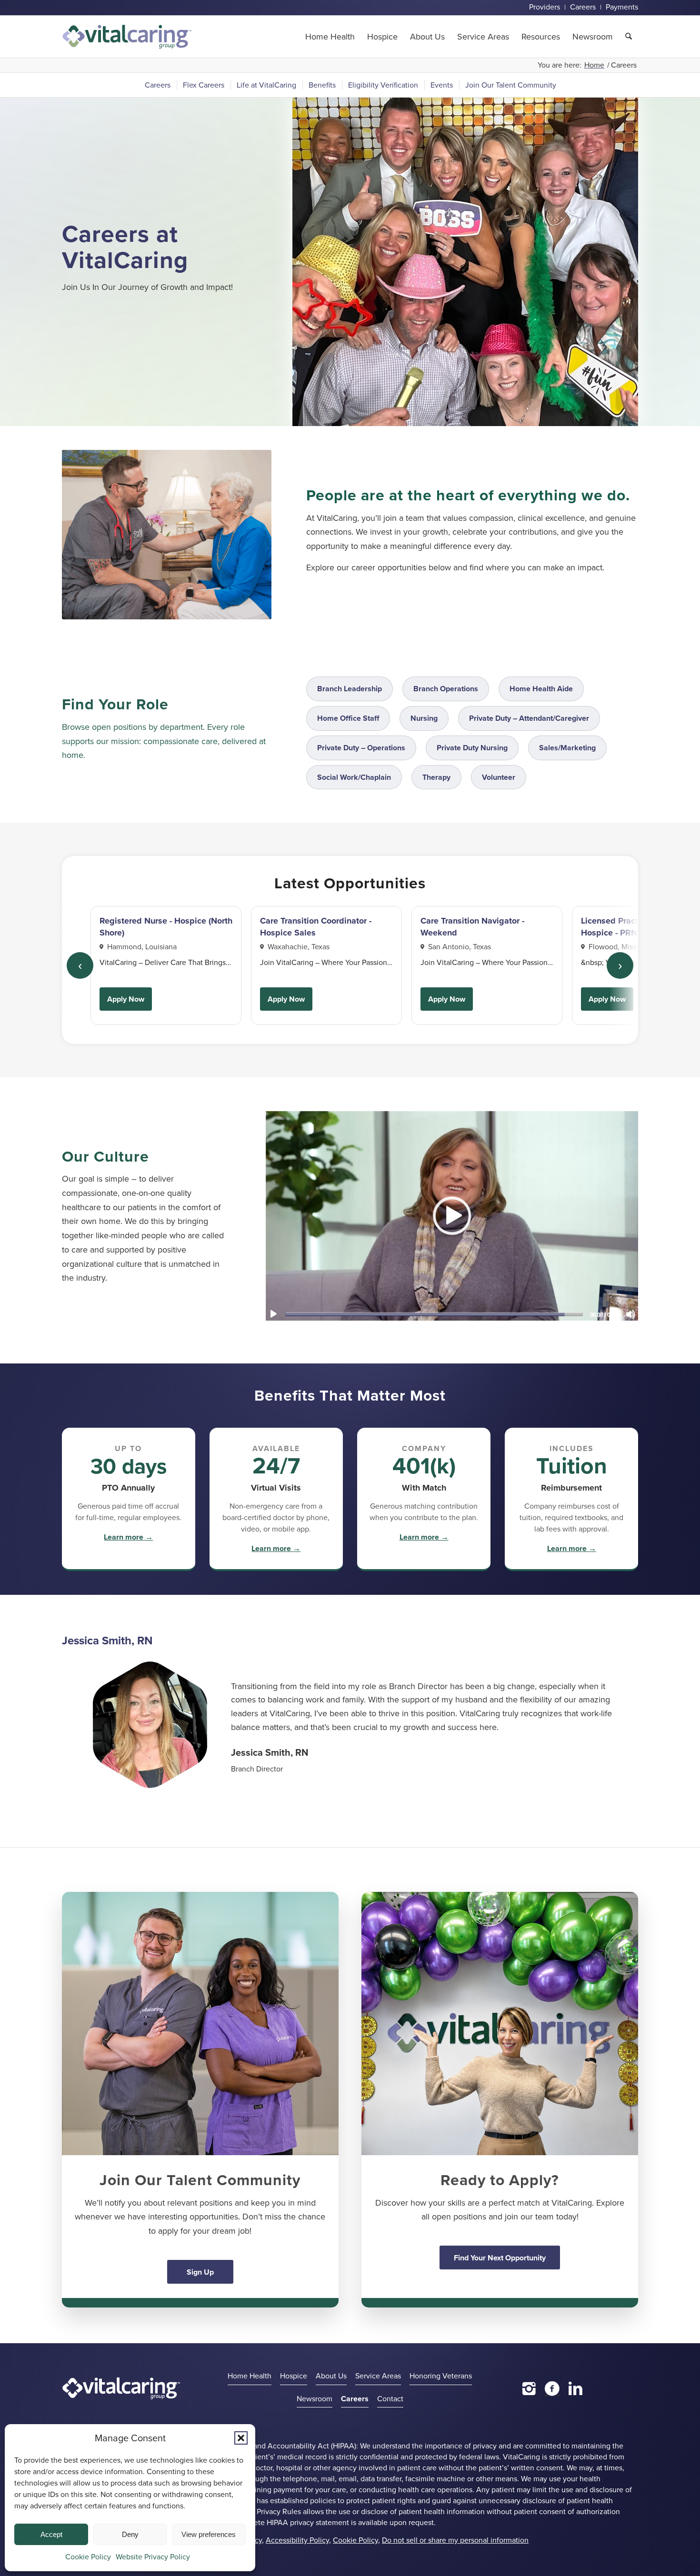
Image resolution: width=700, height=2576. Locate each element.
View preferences (209, 2534)
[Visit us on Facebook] (552, 2388)
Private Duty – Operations (361, 748)
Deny (130, 2534)
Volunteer (499, 777)
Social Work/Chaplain (354, 777)
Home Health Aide (541, 689)
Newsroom (315, 2399)
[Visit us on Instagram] (529, 2388)
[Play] (273, 1314)
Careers (355, 2399)
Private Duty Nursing (472, 748)
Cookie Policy (88, 2557)
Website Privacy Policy (153, 2557)
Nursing (424, 718)
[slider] (434, 1314)
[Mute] (630, 1314)
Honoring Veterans (441, 2376)
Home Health (250, 2376)
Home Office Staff (348, 718)
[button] (241, 2438)
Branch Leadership (350, 689)
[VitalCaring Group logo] (127, 37)
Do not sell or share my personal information (455, 2540)
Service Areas (378, 2376)
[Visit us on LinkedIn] (575, 2388)
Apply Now (126, 999)
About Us (331, 2376)
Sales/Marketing (567, 748)
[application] (452, 1215)
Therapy (436, 777)
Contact (390, 2399)
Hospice (294, 2376)
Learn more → (128, 1537)
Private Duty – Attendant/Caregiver (529, 718)
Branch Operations (446, 689)
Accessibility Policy (297, 2540)
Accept (51, 2534)
